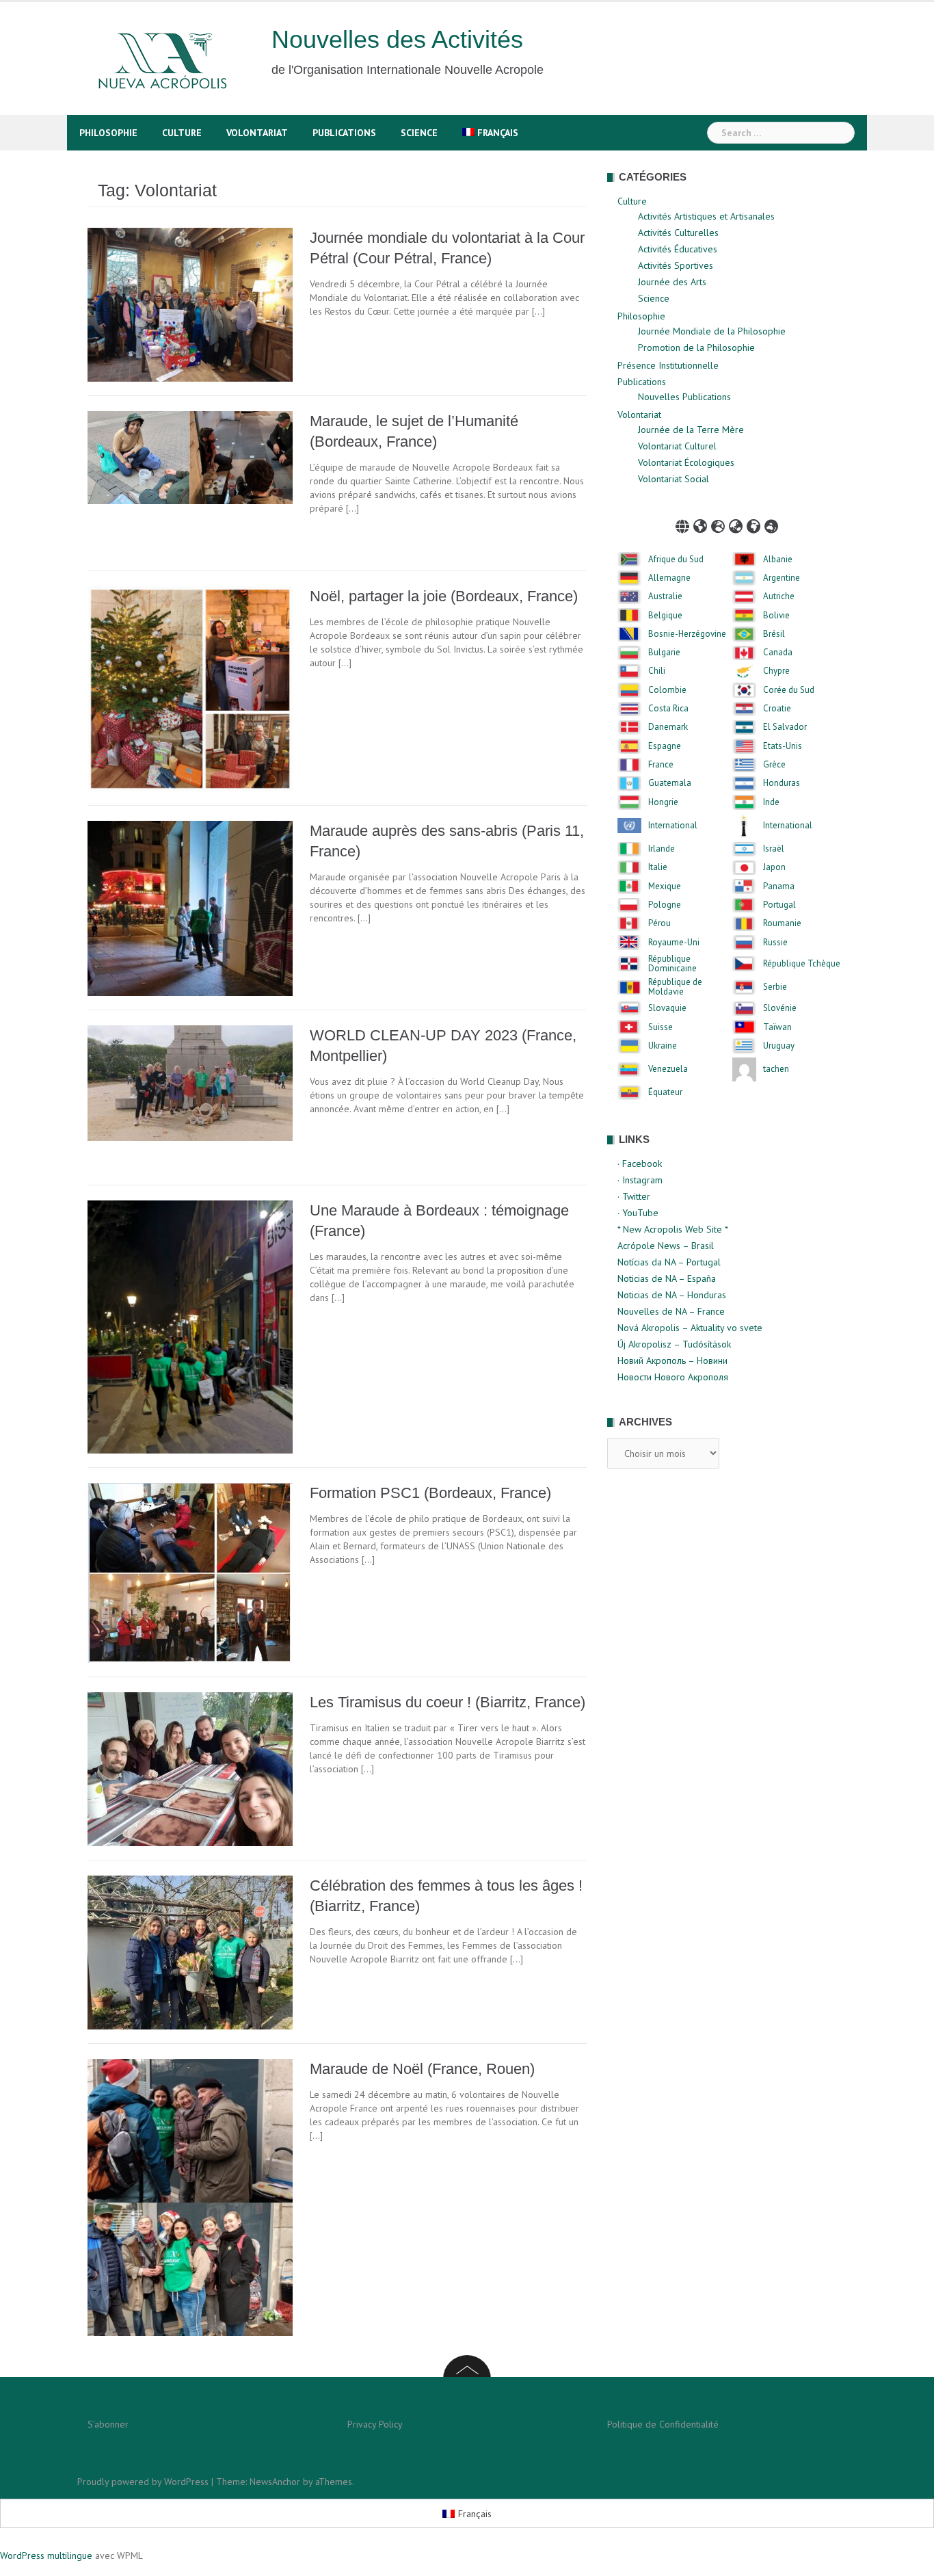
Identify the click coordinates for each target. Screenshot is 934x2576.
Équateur (665, 1092)
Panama (779, 886)
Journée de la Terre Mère (691, 430)
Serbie (775, 987)
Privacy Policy (375, 2424)
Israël (774, 849)
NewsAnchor (275, 2482)
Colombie (667, 690)
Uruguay (779, 1046)
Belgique (665, 616)
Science (419, 133)
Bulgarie (664, 653)
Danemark (668, 727)
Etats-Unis (783, 746)
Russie (775, 943)
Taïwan (777, 1027)
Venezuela (668, 1069)
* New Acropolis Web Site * (673, 1229)
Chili (657, 671)
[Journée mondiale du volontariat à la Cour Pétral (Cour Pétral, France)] (190, 304)
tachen (776, 1069)
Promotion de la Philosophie (696, 347)
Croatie (777, 709)
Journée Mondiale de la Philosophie (712, 331)
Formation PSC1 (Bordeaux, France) (430, 1493)
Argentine (782, 578)
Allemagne (669, 578)
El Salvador (785, 727)
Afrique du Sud (676, 560)
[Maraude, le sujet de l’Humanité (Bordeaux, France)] (190, 456)
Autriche (779, 596)
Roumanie (782, 923)
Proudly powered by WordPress (143, 2482)
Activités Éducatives (678, 249)
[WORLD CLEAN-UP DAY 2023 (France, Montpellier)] (190, 1082)
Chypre (776, 671)
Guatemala (670, 783)
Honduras (782, 783)
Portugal (779, 905)
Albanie (778, 560)
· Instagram (640, 1180)
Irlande (662, 849)
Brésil (774, 634)
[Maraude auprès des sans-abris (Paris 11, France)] (190, 907)
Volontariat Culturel (677, 446)
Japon (774, 867)
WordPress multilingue (46, 2555)
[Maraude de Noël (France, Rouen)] (190, 2196)
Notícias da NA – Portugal (669, 1262)
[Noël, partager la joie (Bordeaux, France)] (190, 687)
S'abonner (108, 2424)
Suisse (661, 1027)
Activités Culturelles (678, 233)
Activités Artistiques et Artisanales (706, 216)
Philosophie (108, 133)
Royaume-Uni (674, 943)
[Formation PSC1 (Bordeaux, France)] (190, 1572)
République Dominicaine (672, 964)
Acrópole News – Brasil (666, 1246)
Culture (182, 133)
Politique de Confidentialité (663, 2424)
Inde (771, 802)
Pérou (659, 923)
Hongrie (663, 802)
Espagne (665, 746)
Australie (665, 596)
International (673, 826)
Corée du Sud (789, 690)
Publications (344, 133)
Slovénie (780, 1008)
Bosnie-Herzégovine (687, 634)
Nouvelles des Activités (397, 39)
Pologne (665, 905)
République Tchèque (802, 964)
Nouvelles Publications (684, 397)
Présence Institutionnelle (668, 365)
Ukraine (663, 1046)
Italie (658, 867)
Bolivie (776, 616)
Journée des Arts (672, 282)
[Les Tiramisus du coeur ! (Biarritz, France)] (190, 1768)
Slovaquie (667, 1008)
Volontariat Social (673, 479)
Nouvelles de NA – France (671, 1311)
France (661, 765)
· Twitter (634, 1196)
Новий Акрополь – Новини (672, 1361)
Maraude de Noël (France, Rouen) (422, 2069)
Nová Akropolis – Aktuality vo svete (690, 1328)
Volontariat (257, 133)
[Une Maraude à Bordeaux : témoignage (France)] (190, 1326)
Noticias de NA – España (667, 1278)
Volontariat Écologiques (686, 462)
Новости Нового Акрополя (673, 1377)
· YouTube (638, 1213)
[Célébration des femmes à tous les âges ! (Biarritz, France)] (190, 1951)
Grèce (774, 765)
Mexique (665, 886)
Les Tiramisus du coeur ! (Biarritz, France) (448, 1702)
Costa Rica (668, 709)
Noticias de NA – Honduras (672, 1295)
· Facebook (640, 1164)
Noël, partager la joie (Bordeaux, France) (444, 596)
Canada (778, 653)
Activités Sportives (676, 265)
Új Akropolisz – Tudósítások (674, 1344)
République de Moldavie (675, 987)
